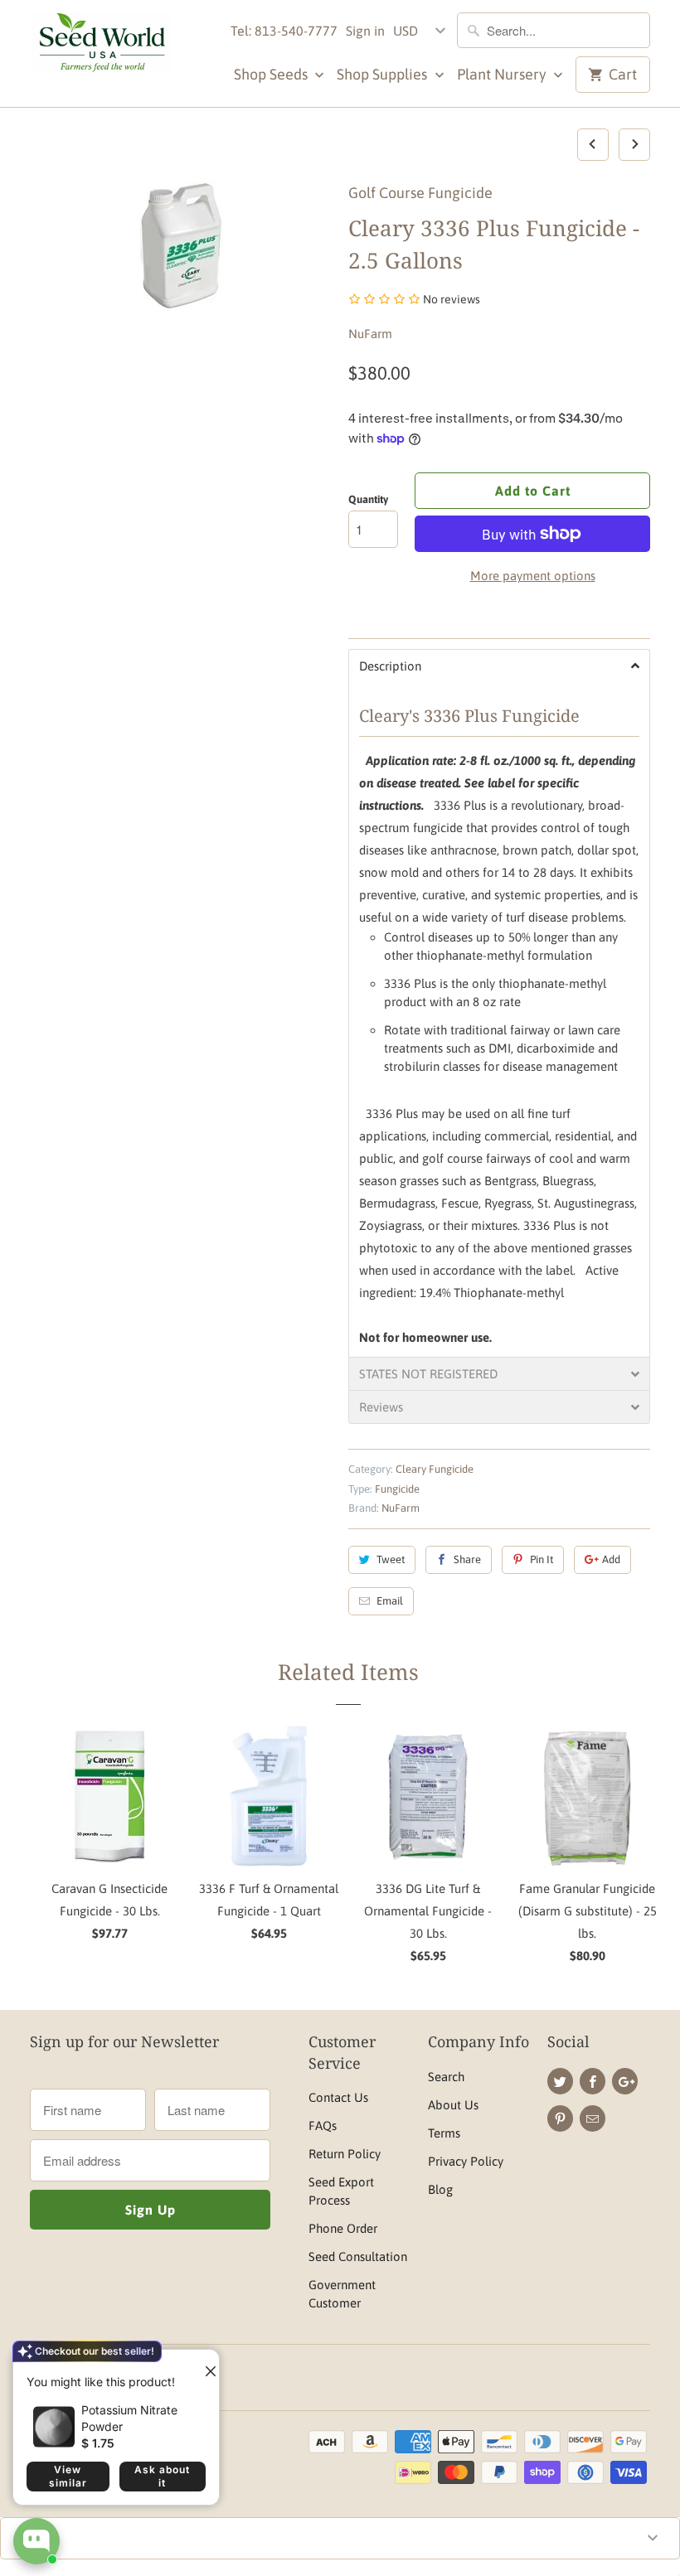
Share (467, 1559)
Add (611, 1559)
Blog (440, 2189)
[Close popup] (204, 2365)
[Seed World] (101, 47)
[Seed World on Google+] (625, 2081)
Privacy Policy (466, 2161)
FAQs (323, 2126)
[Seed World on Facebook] (593, 2081)
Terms (444, 2133)
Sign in (365, 31)
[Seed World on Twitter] (560, 2081)
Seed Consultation (358, 2256)
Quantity (368, 499)
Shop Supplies (384, 74)
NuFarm (370, 334)
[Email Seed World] (593, 2118)
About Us (453, 2105)
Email (390, 1601)
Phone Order (343, 2228)
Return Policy (345, 2154)
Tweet (391, 1559)
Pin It (542, 1559)
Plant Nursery (503, 74)
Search (446, 2077)
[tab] (499, 666)
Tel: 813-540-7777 (284, 31)
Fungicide (397, 1489)
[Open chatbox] (36, 2541)
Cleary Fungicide (435, 1469)
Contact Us (338, 2097)
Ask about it (162, 2476)
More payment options (533, 576)
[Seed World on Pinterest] (560, 2118)
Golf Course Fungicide (420, 193)
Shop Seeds (272, 74)
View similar (68, 2476)
